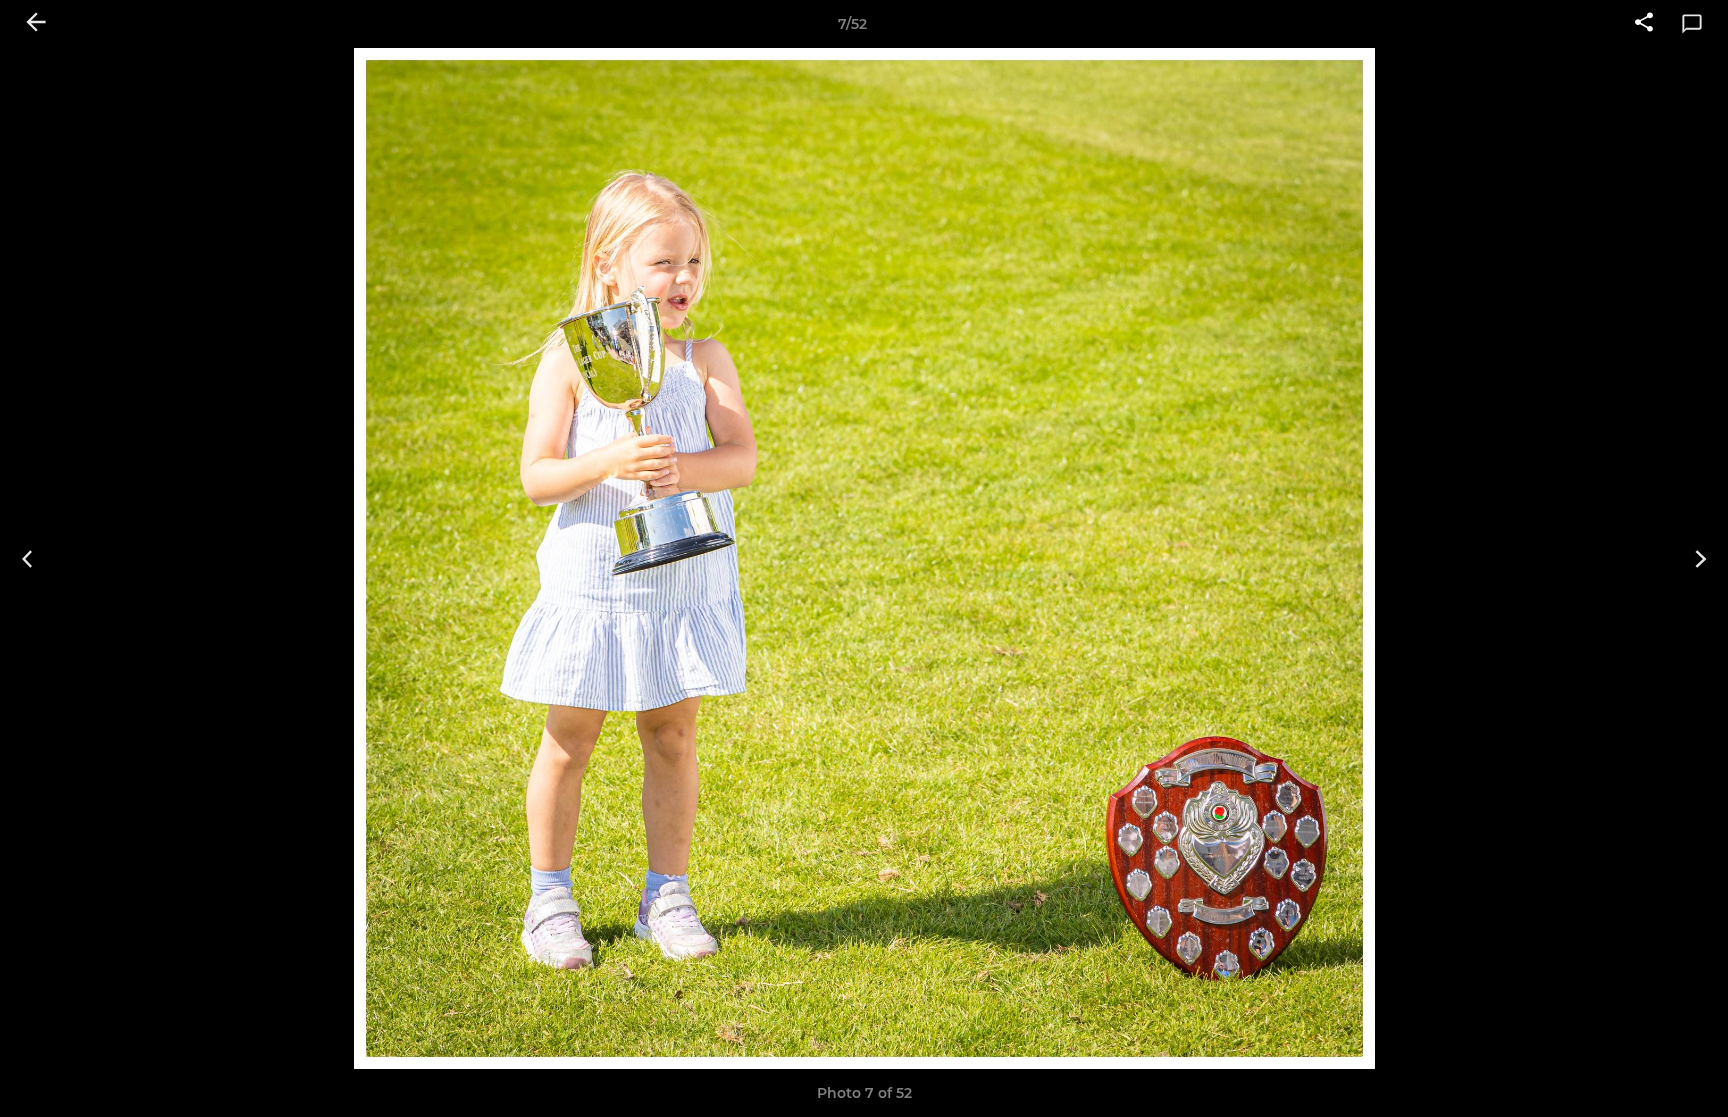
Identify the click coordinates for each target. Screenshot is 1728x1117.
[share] (1644, 24)
